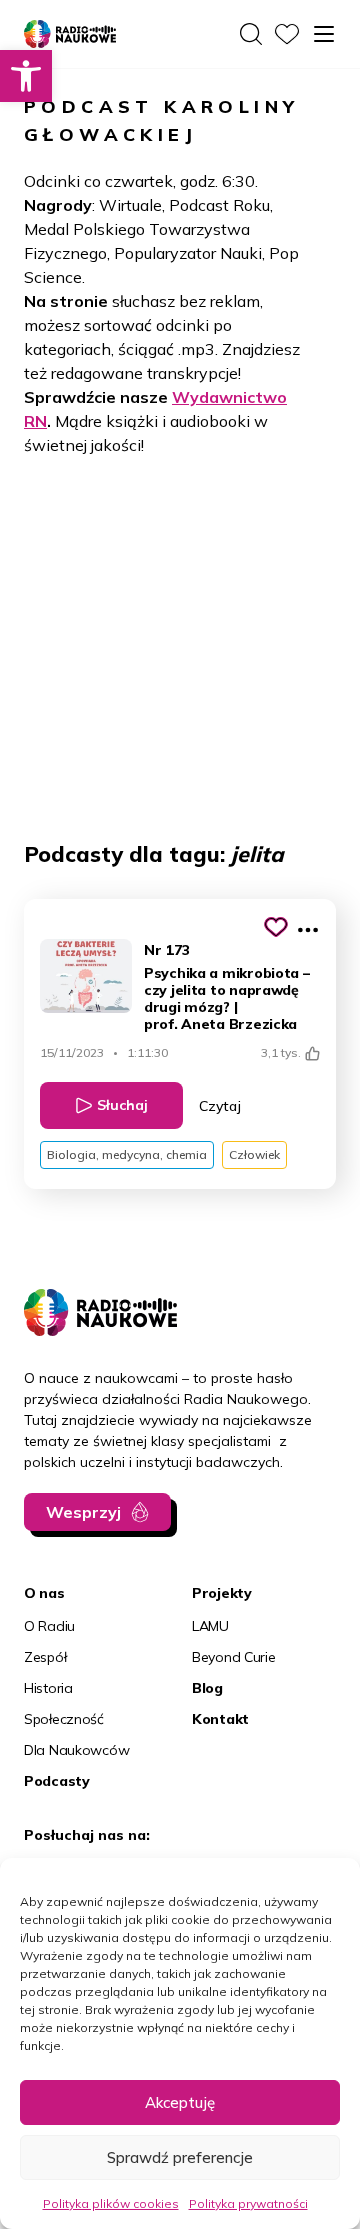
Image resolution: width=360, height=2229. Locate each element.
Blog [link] (207, 1688)
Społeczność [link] (64, 1719)
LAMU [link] (210, 1626)
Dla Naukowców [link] (76, 1750)
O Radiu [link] (49, 1626)
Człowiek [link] (254, 1154)
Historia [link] (48, 1688)
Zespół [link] (45, 1657)
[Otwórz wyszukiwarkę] (251, 34)
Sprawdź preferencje (180, 2157)
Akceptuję (180, 2102)
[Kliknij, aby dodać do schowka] (276, 927)
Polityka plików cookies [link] (111, 2203)
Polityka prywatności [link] (248, 2203)
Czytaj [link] (220, 1106)
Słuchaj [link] (122, 1105)
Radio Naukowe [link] (59, 35)
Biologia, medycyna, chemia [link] (127, 1154)
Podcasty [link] (57, 1781)
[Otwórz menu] (324, 34)
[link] (26, 76)
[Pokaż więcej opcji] (308, 930)
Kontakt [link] (220, 1719)
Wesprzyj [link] (83, 1512)
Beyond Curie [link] (234, 1657)
